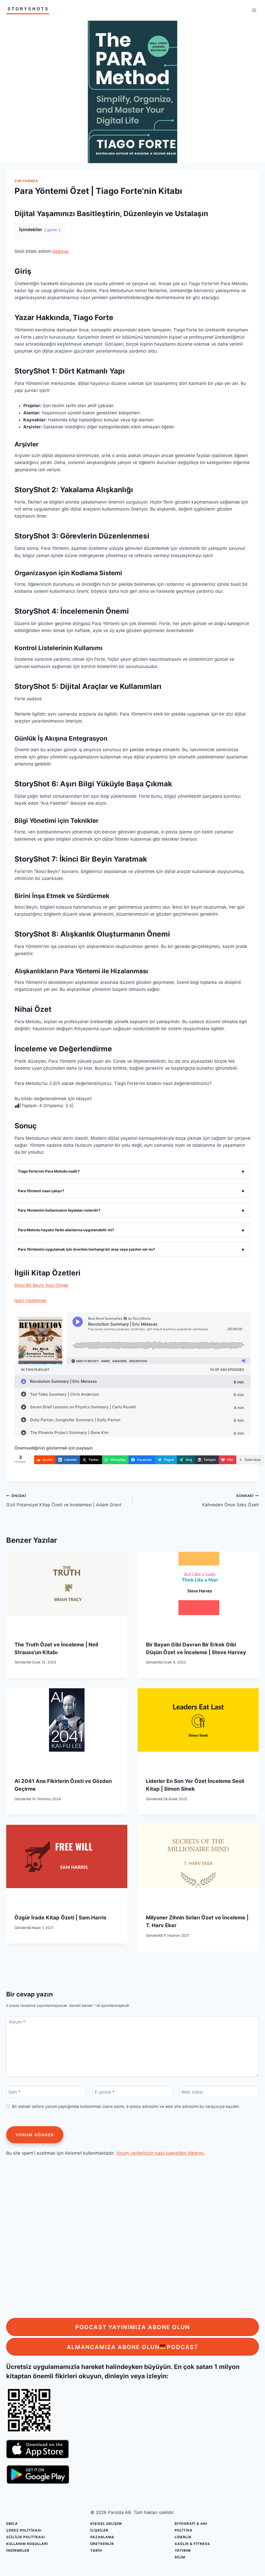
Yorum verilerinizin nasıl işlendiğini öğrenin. (160, 2153)
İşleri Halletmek (30, 1301)
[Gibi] (260, 1354)
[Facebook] (260, 1310)
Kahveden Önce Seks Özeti (230, 1500)
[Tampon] (260, 1343)
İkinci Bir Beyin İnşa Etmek (41, 1285)
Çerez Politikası (24, 2530)
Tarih (96, 2550)
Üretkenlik (102, 2544)
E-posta (105, 2092)
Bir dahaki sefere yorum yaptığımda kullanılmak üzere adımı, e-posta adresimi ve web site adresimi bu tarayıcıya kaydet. (126, 2106)
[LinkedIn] (260, 1278)
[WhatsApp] (260, 1299)
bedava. (61, 251)
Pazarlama (102, 2537)
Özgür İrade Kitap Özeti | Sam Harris (60, 1918)
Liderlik (183, 2537)
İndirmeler (18, 2550)
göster (52, 230)
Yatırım (183, 2550)
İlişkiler (99, 2530)
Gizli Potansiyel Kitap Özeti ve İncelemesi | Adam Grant (64, 1500)
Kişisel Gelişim (106, 2524)
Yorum (17, 2022)
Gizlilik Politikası (26, 2537)
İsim (14, 2092)
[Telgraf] (260, 1321)
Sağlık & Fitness (192, 2544)
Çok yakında (26, 181)
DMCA (12, 2524)
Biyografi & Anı (191, 2524)
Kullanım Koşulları (27, 2544)
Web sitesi (192, 2092)
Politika (184, 2530)
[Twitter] (260, 1288)
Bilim (180, 2557)
